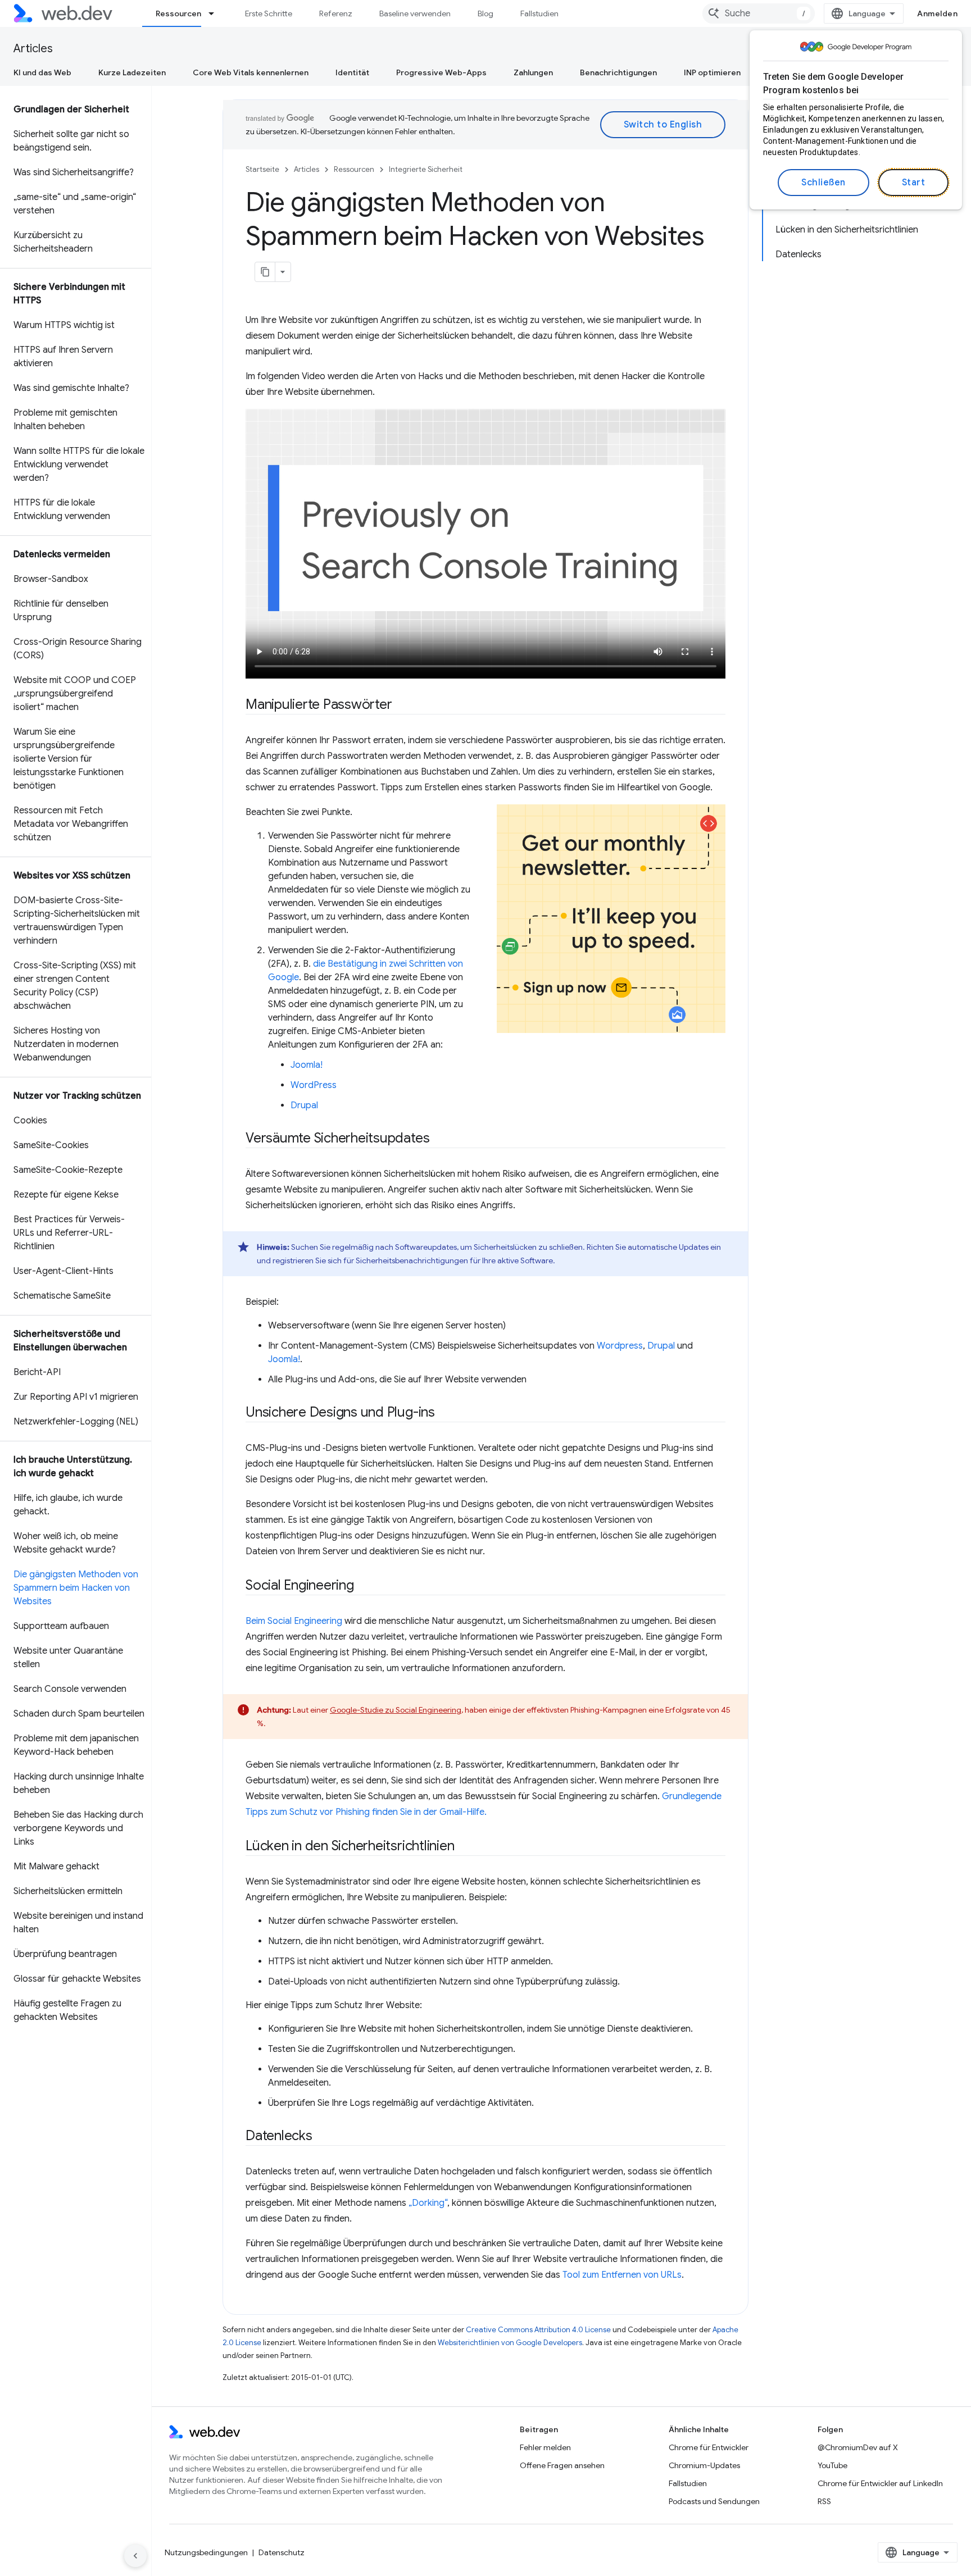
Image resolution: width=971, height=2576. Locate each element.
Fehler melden (545, 2447)
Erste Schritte (269, 13)
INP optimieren (712, 72)
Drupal (304, 1105)
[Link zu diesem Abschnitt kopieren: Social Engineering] (364, 1586)
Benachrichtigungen (618, 72)
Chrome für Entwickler (709, 2447)
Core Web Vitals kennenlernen (251, 72)
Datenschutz (282, 2552)
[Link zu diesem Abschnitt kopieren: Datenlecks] (323, 2137)
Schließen (823, 183)
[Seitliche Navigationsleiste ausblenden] (135, 2556)
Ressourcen (178, 13)
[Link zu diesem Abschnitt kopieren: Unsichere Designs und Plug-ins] (445, 1413)
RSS (824, 2501)
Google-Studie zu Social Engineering (396, 1710)
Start (914, 183)
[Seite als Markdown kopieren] (265, 272)
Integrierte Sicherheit (426, 169)
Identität (352, 72)
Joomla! (307, 1065)
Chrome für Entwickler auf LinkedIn (880, 2483)
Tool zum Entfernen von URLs (622, 2275)
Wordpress (620, 1346)
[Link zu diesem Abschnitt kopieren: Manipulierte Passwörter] (402, 706)
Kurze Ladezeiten (132, 72)
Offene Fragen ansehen (562, 2465)
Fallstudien (539, 13)
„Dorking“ (428, 2203)
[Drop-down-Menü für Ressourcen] (216, 13)
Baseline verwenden (415, 13)
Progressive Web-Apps (441, 72)
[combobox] (759, 13)
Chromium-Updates (704, 2465)
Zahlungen (533, 72)
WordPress (314, 1085)
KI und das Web (42, 72)
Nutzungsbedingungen (206, 2552)
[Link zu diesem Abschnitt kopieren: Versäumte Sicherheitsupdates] (439, 1139)
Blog (485, 13)
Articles (33, 49)
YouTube (832, 2465)
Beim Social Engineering (294, 1621)
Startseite (262, 169)
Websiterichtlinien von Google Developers (510, 2343)
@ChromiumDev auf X (858, 2447)
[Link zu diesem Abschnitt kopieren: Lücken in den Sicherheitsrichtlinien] (464, 1847)
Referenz (336, 13)
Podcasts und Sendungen (714, 2501)
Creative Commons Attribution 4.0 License (538, 2330)
